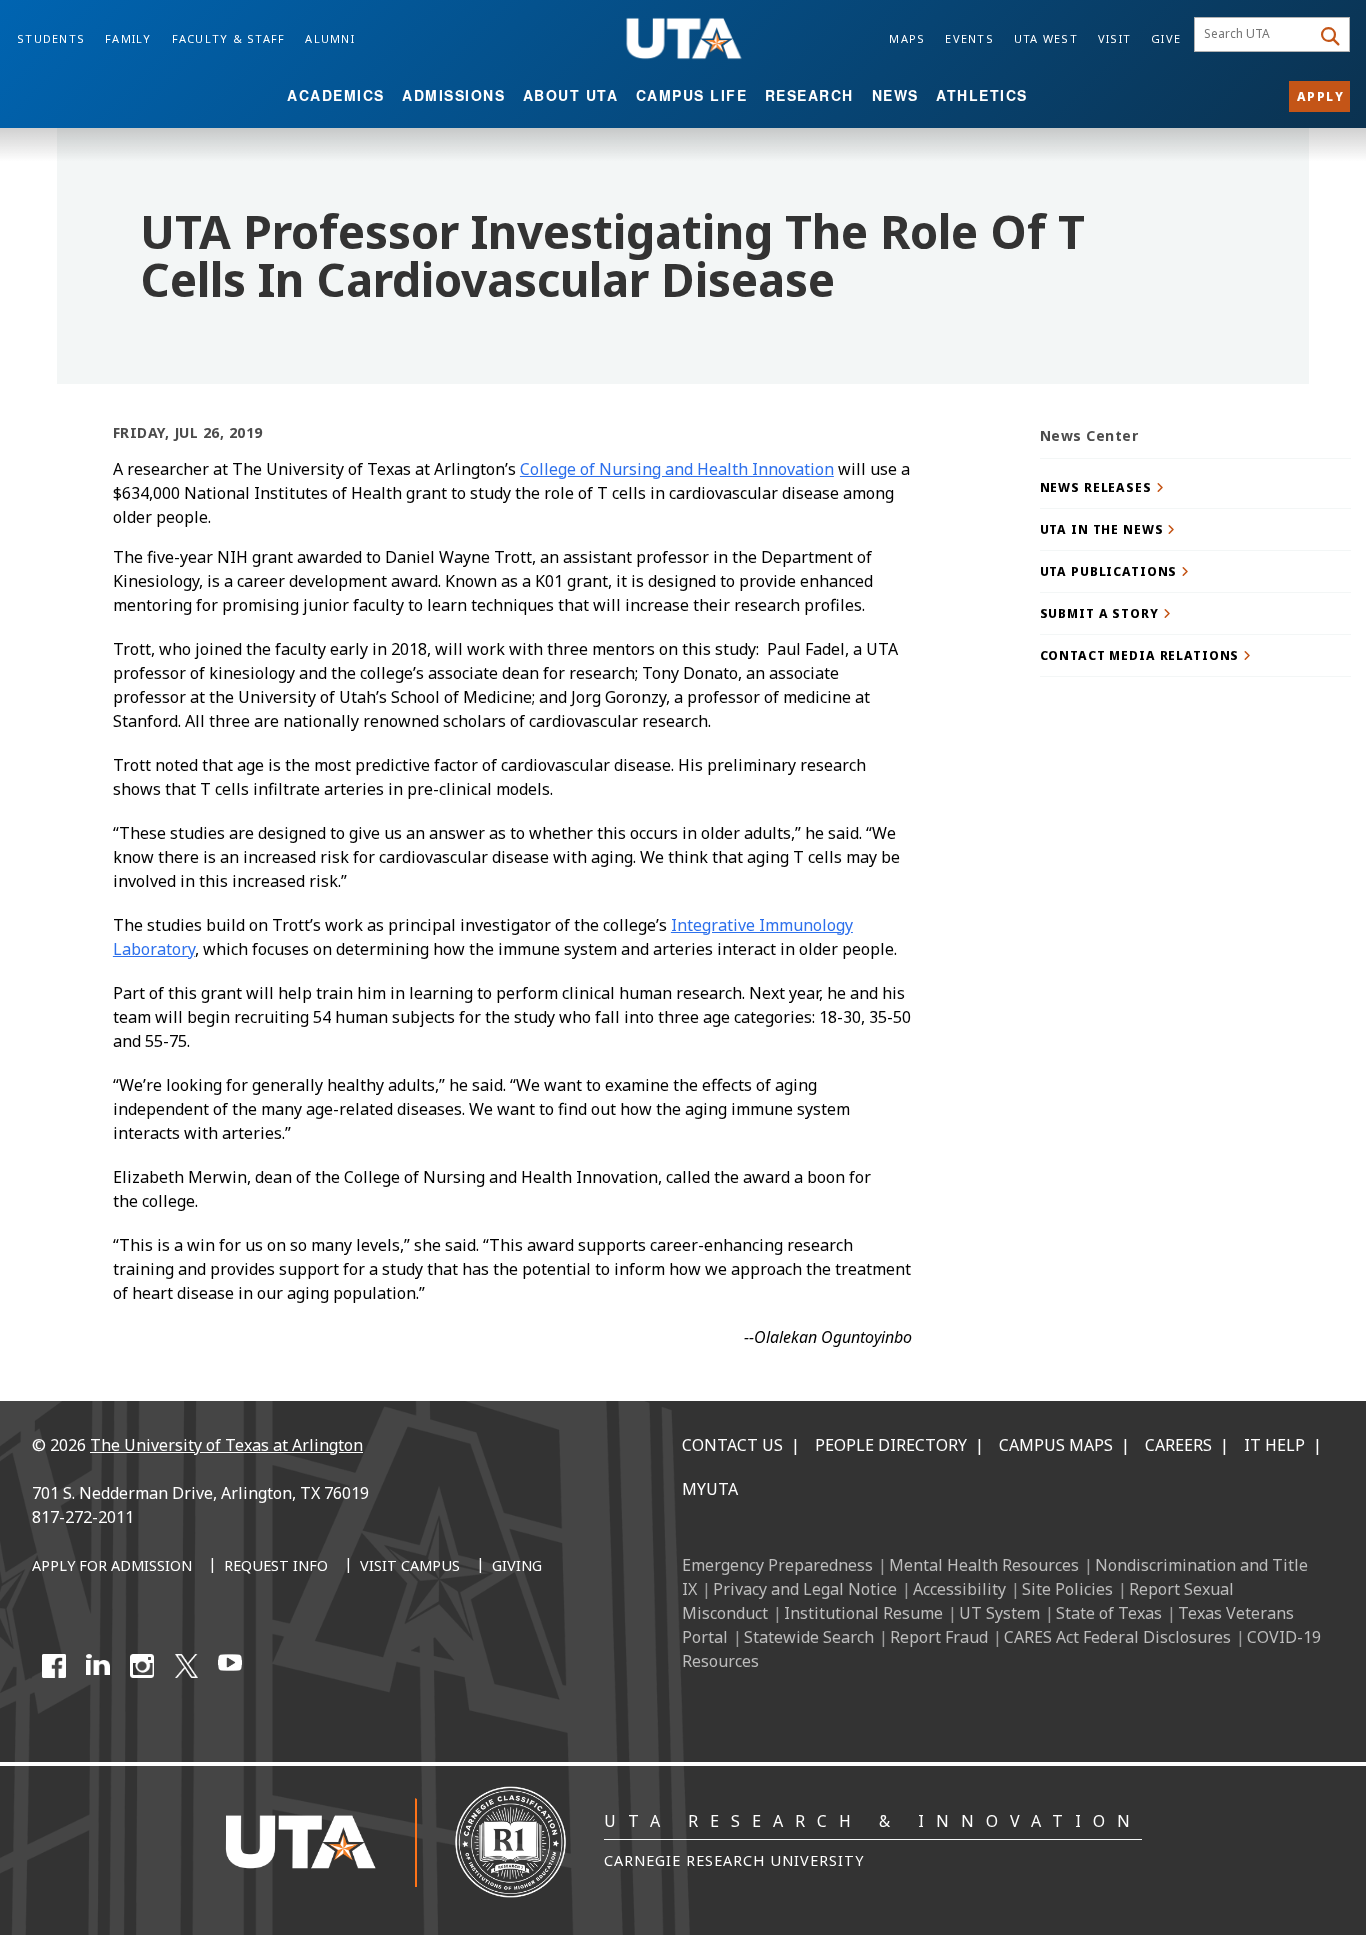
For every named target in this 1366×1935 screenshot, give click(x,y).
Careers (1178, 1445)
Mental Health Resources (984, 1565)
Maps (907, 38)
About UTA (571, 95)
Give (1166, 38)
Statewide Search (809, 1637)
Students (51, 38)
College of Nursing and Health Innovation (677, 469)
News (895, 95)
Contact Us (732, 1445)
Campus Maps (1056, 1445)
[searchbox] (1255, 35)
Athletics (982, 95)
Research (809, 95)
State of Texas (1109, 1613)
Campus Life (692, 95)
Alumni (330, 38)
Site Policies (1067, 1589)
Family (128, 38)
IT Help (1274, 1445)
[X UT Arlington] (186, 1666)
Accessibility (959, 1589)
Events (969, 38)
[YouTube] (230, 1666)
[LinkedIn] (98, 1666)
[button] (1196, 487)
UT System (999, 1613)
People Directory (891, 1445)
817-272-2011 (83, 1517)
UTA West (1046, 38)
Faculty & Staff (229, 38)
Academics (336, 95)
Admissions (453, 95)
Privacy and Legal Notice (805, 1589)
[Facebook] (54, 1666)
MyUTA (710, 1489)
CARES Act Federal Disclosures (1117, 1637)
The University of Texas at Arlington (226, 1445)
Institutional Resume (863, 1613)
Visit (1114, 38)
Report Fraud (939, 1637)
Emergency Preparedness (777, 1565)
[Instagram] (142, 1666)
